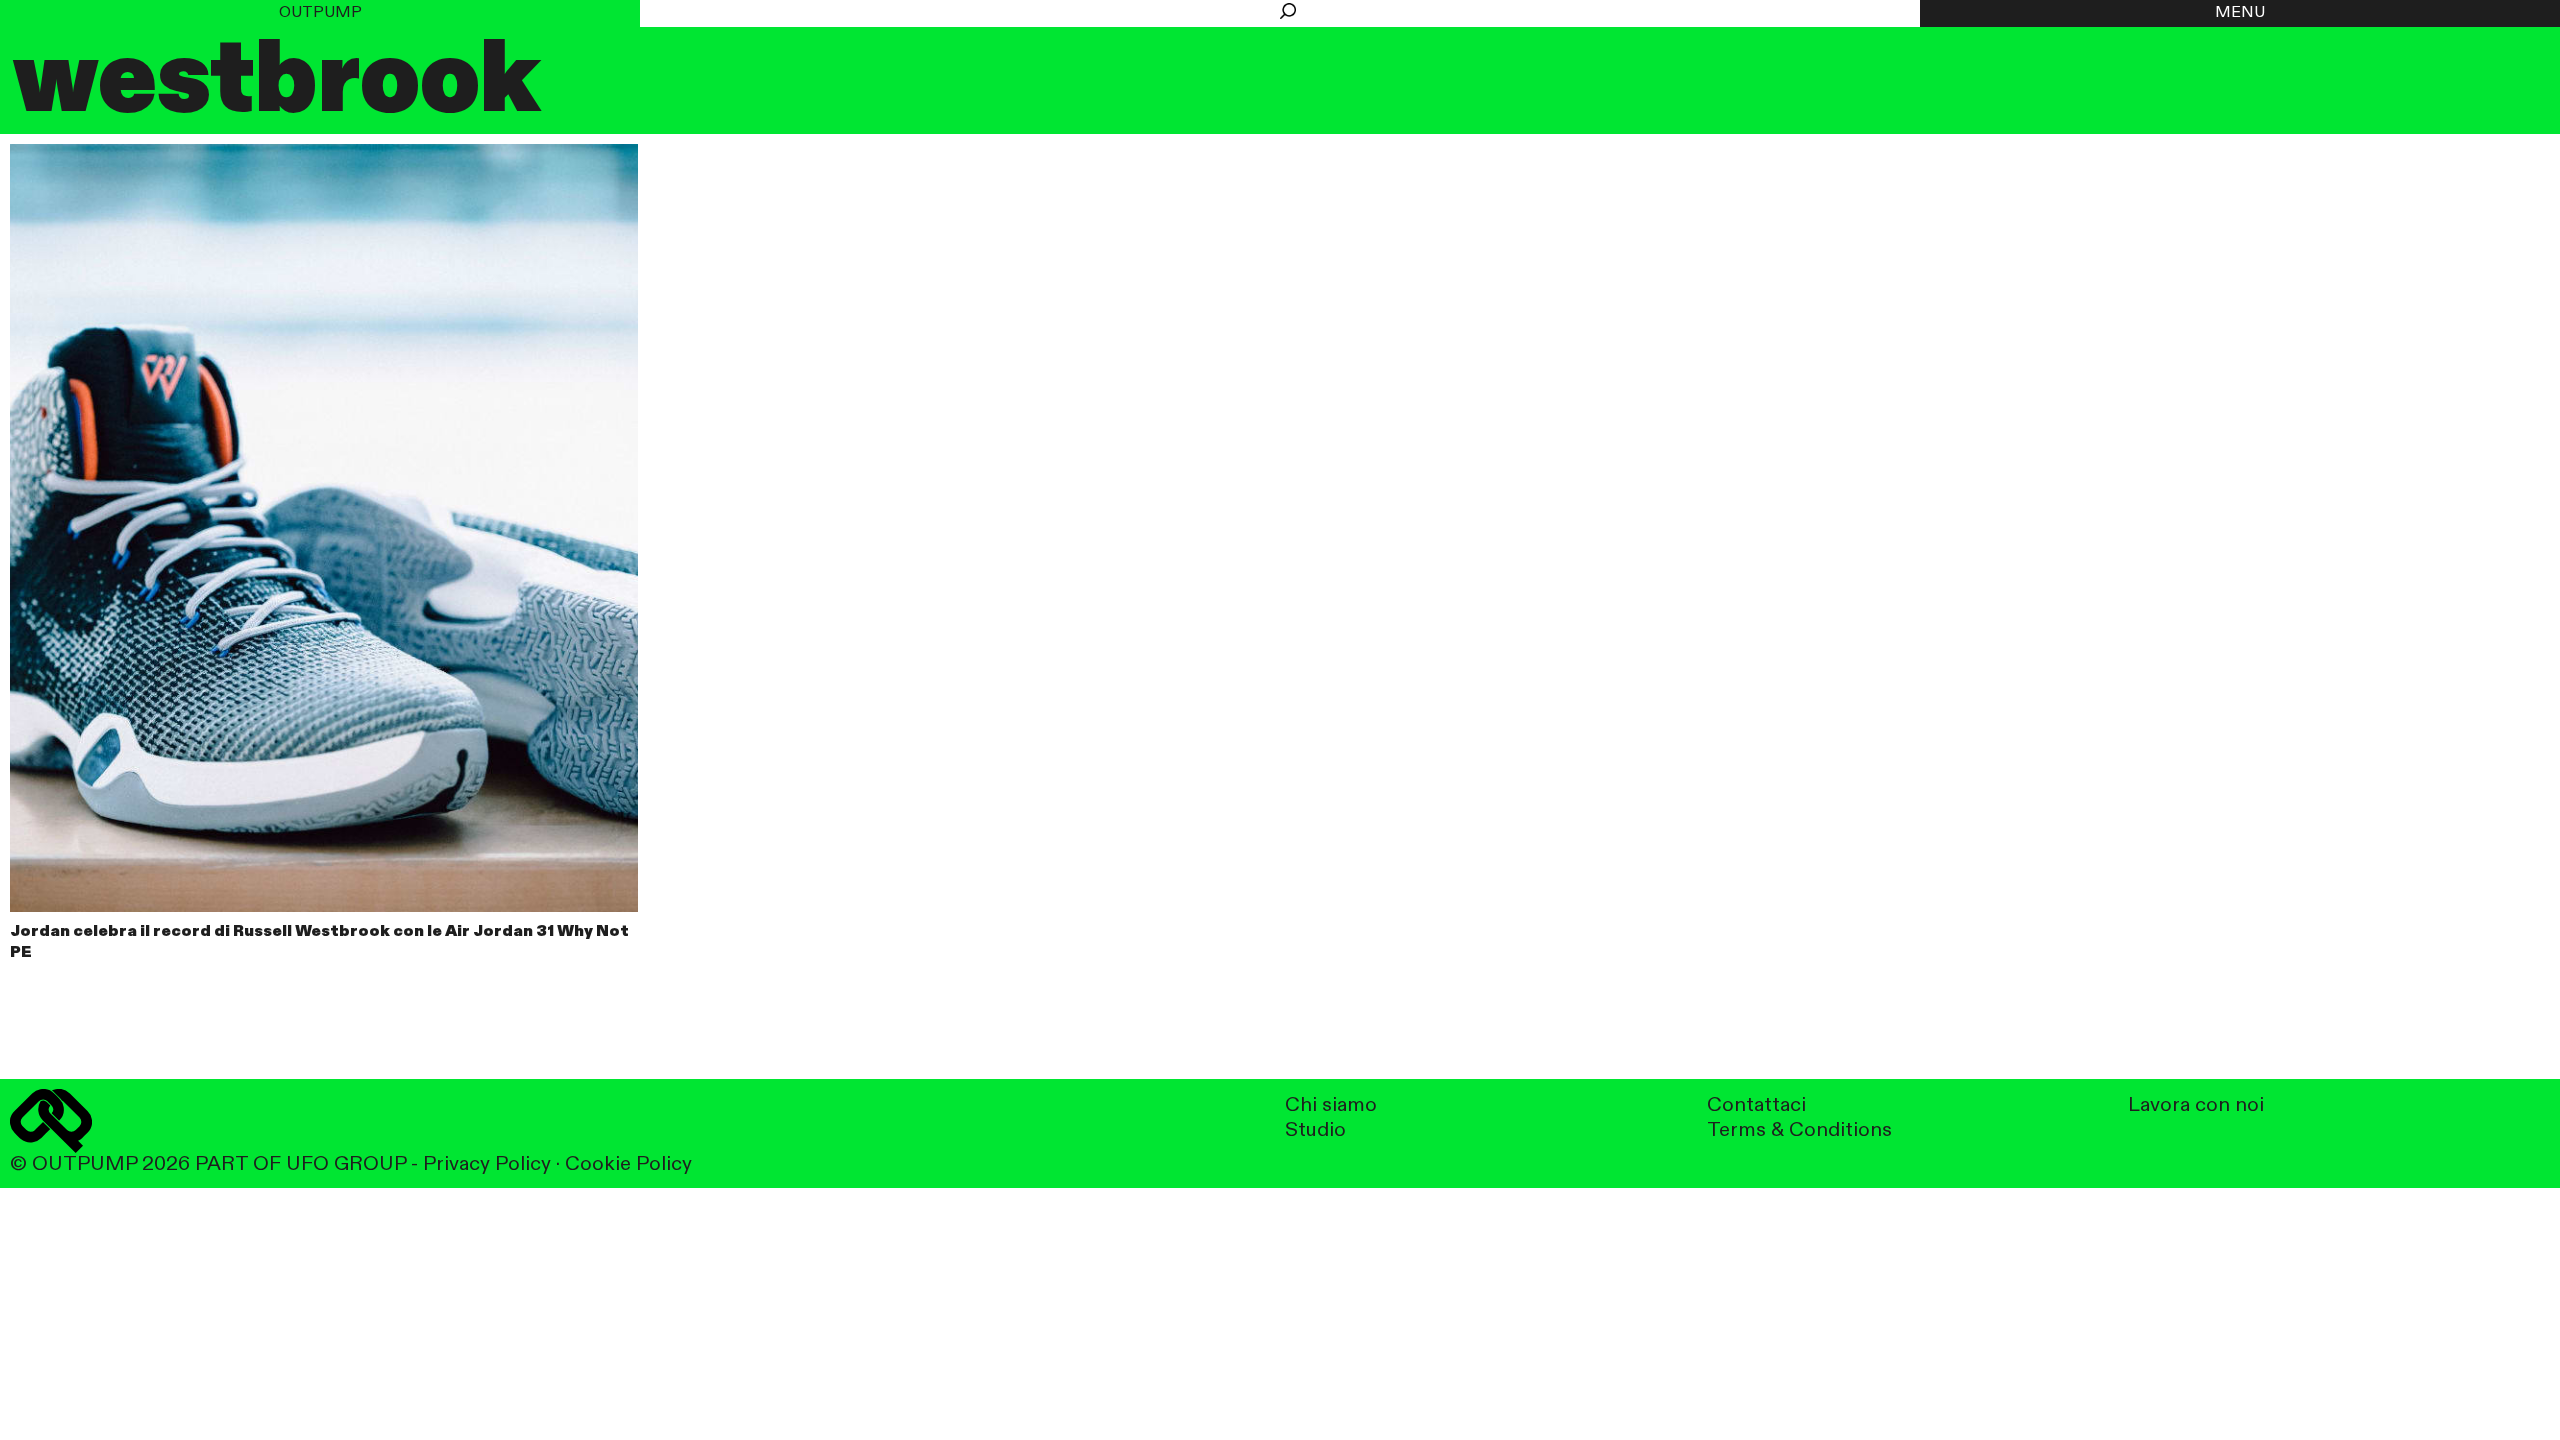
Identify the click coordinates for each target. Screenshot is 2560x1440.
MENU (2240, 13)
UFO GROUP (346, 1164)
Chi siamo (1331, 1105)
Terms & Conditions (1799, 1130)
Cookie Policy (628, 1164)
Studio (1315, 1130)
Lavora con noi (2196, 1105)
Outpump (320, 13)
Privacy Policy (487, 1164)
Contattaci (1756, 1105)
